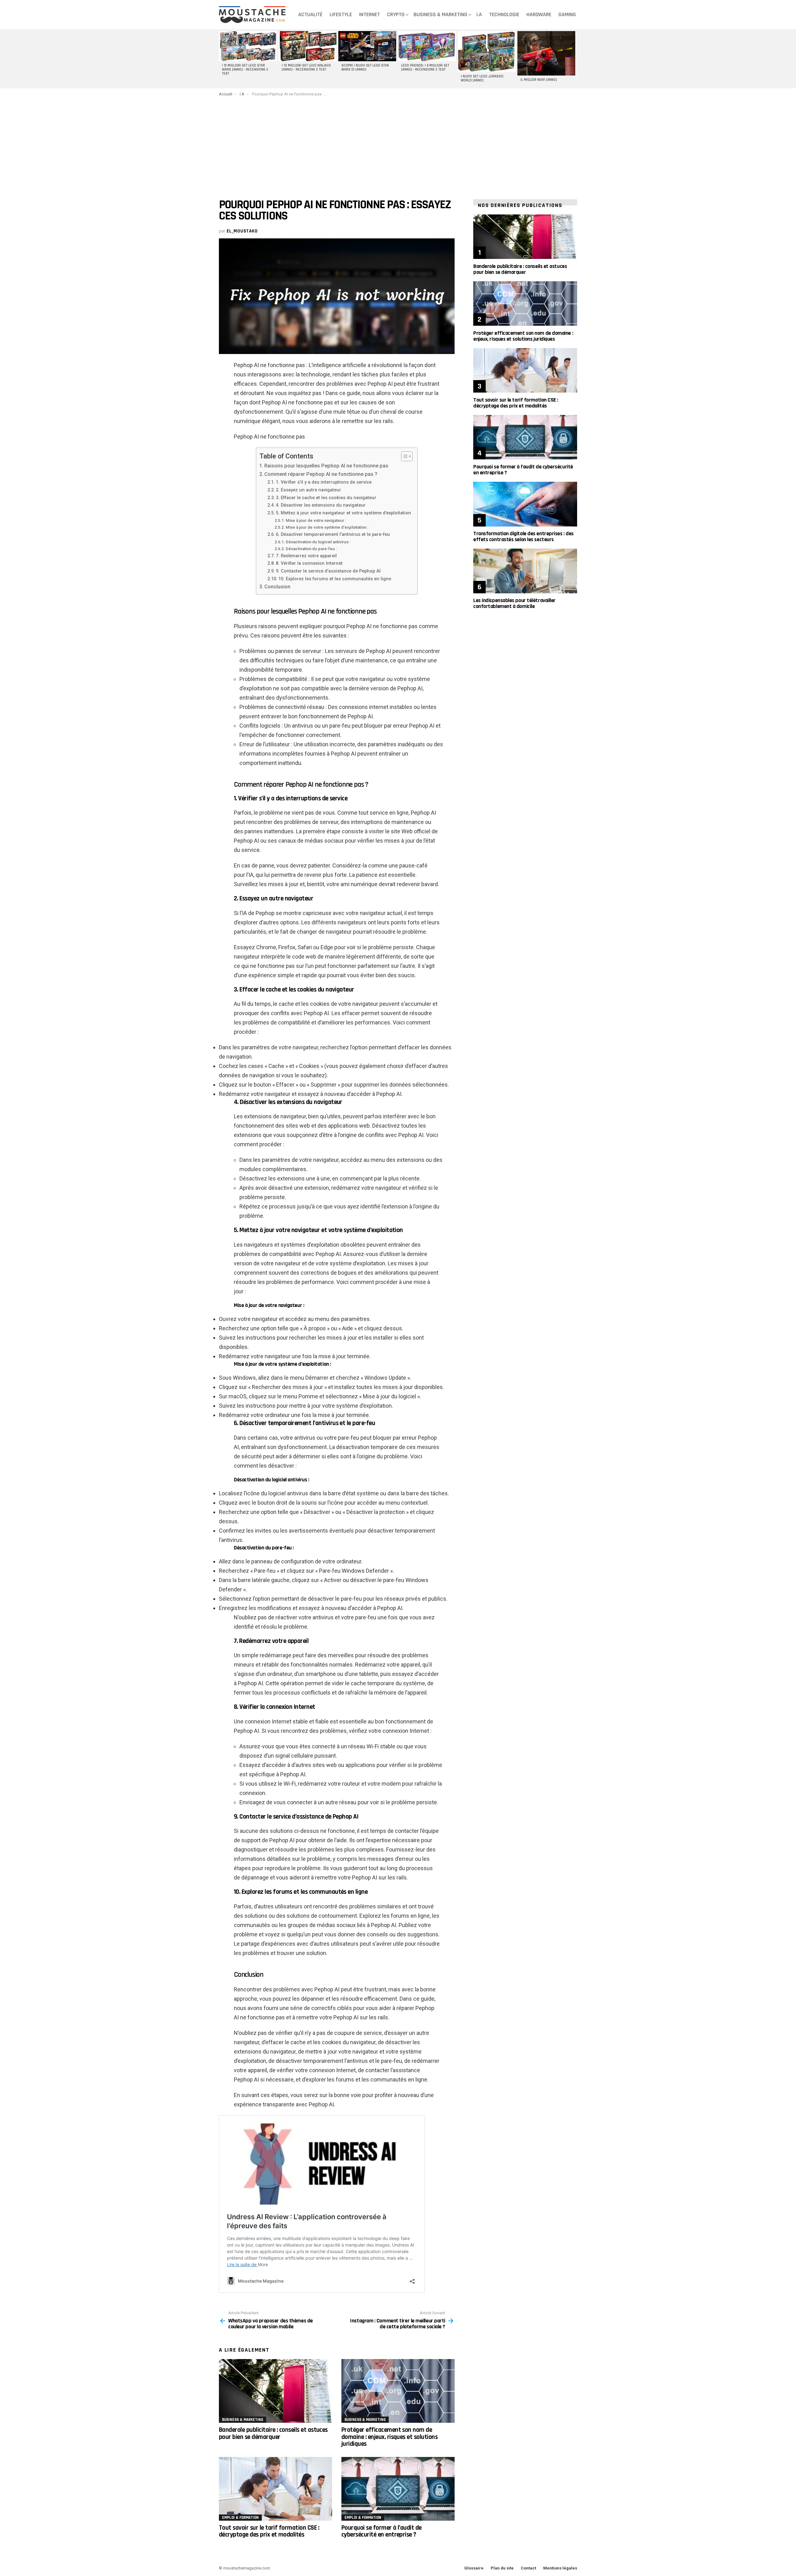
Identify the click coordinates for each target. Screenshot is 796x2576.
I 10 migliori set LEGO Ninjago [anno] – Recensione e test (306, 68)
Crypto (396, 14)
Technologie (504, 14)
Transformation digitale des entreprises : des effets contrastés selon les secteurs (523, 536)
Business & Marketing (440, 14)
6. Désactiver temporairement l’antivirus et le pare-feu (333, 534)
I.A (479, 14)
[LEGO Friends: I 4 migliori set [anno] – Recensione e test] (427, 46)
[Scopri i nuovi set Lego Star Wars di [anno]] (367, 46)
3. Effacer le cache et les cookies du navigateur (326, 498)
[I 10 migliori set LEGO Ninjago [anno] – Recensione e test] (308, 46)
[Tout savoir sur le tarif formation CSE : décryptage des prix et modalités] (275, 2489)
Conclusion (277, 587)
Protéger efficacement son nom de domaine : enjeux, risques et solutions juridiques (389, 2437)
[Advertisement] (398, 143)
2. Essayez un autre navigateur (308, 490)
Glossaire (474, 2568)
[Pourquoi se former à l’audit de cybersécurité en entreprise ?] (398, 2489)
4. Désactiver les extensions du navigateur (321, 505)
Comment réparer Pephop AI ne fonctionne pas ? (321, 474)
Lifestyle (341, 14)
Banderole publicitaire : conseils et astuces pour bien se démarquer (273, 2433)
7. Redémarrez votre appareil (306, 556)
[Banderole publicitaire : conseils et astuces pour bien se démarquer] (275, 2391)
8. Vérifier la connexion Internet (309, 563)
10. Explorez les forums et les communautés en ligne (335, 579)
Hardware (539, 14)
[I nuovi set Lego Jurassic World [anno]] (487, 52)
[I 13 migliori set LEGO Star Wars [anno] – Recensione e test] (248, 46)
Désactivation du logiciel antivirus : (318, 542)
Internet (370, 14)
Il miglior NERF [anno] (539, 80)
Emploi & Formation (240, 2518)
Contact (528, 2568)
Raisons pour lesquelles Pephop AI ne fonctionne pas (326, 466)
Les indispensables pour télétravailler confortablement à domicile (514, 603)
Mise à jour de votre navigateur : (316, 520)
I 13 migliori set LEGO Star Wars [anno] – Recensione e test (245, 70)
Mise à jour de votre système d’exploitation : (327, 527)
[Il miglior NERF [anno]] (546, 53)
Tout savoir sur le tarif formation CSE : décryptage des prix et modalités (269, 2531)
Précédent (222, 59)
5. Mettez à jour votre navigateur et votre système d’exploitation (343, 513)
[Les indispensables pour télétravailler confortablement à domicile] (525, 571)
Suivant (574, 59)
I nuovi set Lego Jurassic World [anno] (482, 78)
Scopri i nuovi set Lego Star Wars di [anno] (365, 68)
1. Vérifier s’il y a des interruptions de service (324, 482)
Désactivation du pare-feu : (311, 549)
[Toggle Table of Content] (404, 456)
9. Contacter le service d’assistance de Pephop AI (328, 571)
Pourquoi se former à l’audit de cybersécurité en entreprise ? (382, 2531)
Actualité (310, 14)
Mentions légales (560, 2568)
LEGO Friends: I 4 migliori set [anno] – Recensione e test (425, 68)
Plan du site (502, 2568)
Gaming (567, 14)
